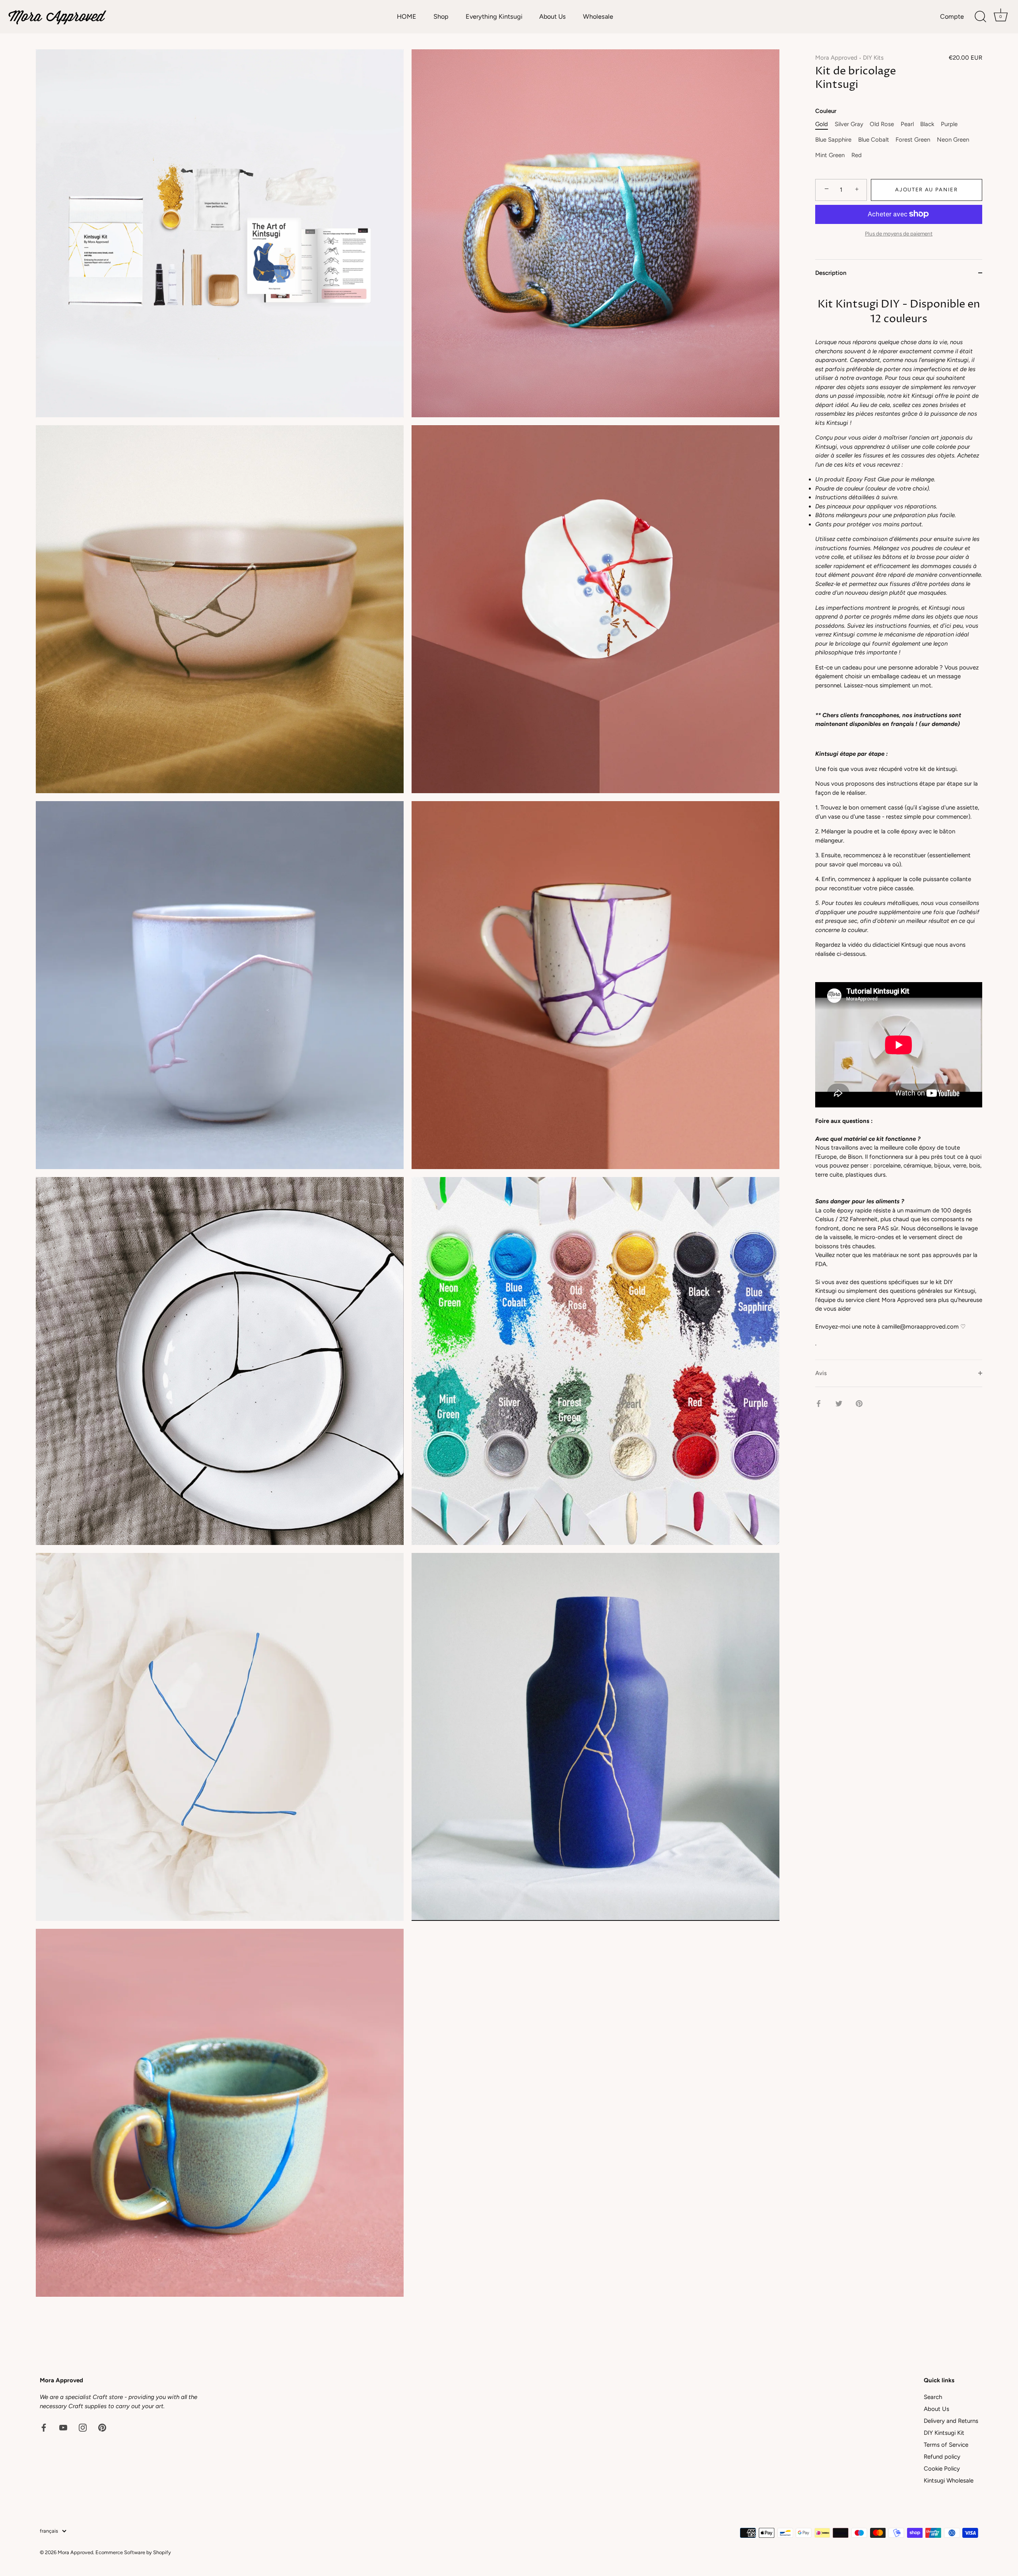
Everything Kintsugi (494, 17)
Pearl (907, 124)
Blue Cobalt (874, 140)
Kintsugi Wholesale (949, 2481)
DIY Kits (873, 58)
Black (927, 124)
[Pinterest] (102, 2427)
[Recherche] (980, 17)
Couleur (826, 111)
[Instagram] (83, 2427)
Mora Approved (836, 58)
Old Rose (882, 124)
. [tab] (899, 822)
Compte (952, 17)
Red (857, 155)
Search (933, 2397)
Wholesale (598, 17)
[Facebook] (44, 2427)
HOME (407, 17)
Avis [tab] (821, 1373)
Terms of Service (946, 2445)
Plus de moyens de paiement (899, 233)
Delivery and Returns (951, 2421)
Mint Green (830, 155)
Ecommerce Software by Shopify (133, 2552)
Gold (822, 124)
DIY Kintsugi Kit (944, 2433)
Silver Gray (849, 124)
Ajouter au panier (927, 190)
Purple (949, 124)
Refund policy (942, 2457)
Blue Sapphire (833, 140)
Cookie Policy (942, 2469)
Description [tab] (831, 273)
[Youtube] (63, 2427)
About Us (553, 17)
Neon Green (953, 140)
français (49, 2531)
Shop (441, 17)
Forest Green (913, 140)
